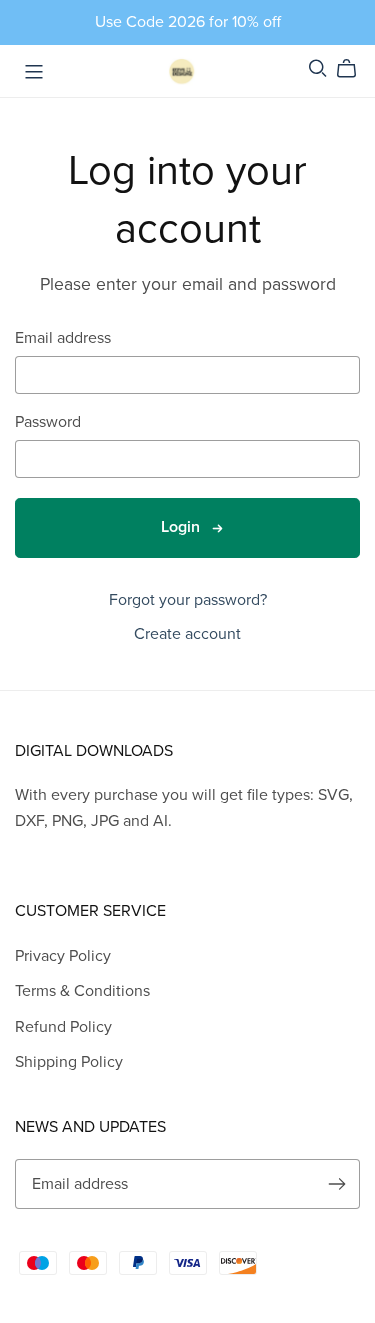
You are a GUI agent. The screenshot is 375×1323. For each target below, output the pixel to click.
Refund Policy (63, 1027)
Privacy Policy (63, 956)
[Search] (318, 68)
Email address (63, 338)
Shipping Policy (69, 1062)
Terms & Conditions (82, 991)
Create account (187, 634)
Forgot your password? (188, 600)
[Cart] (354, 69)
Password (48, 422)
